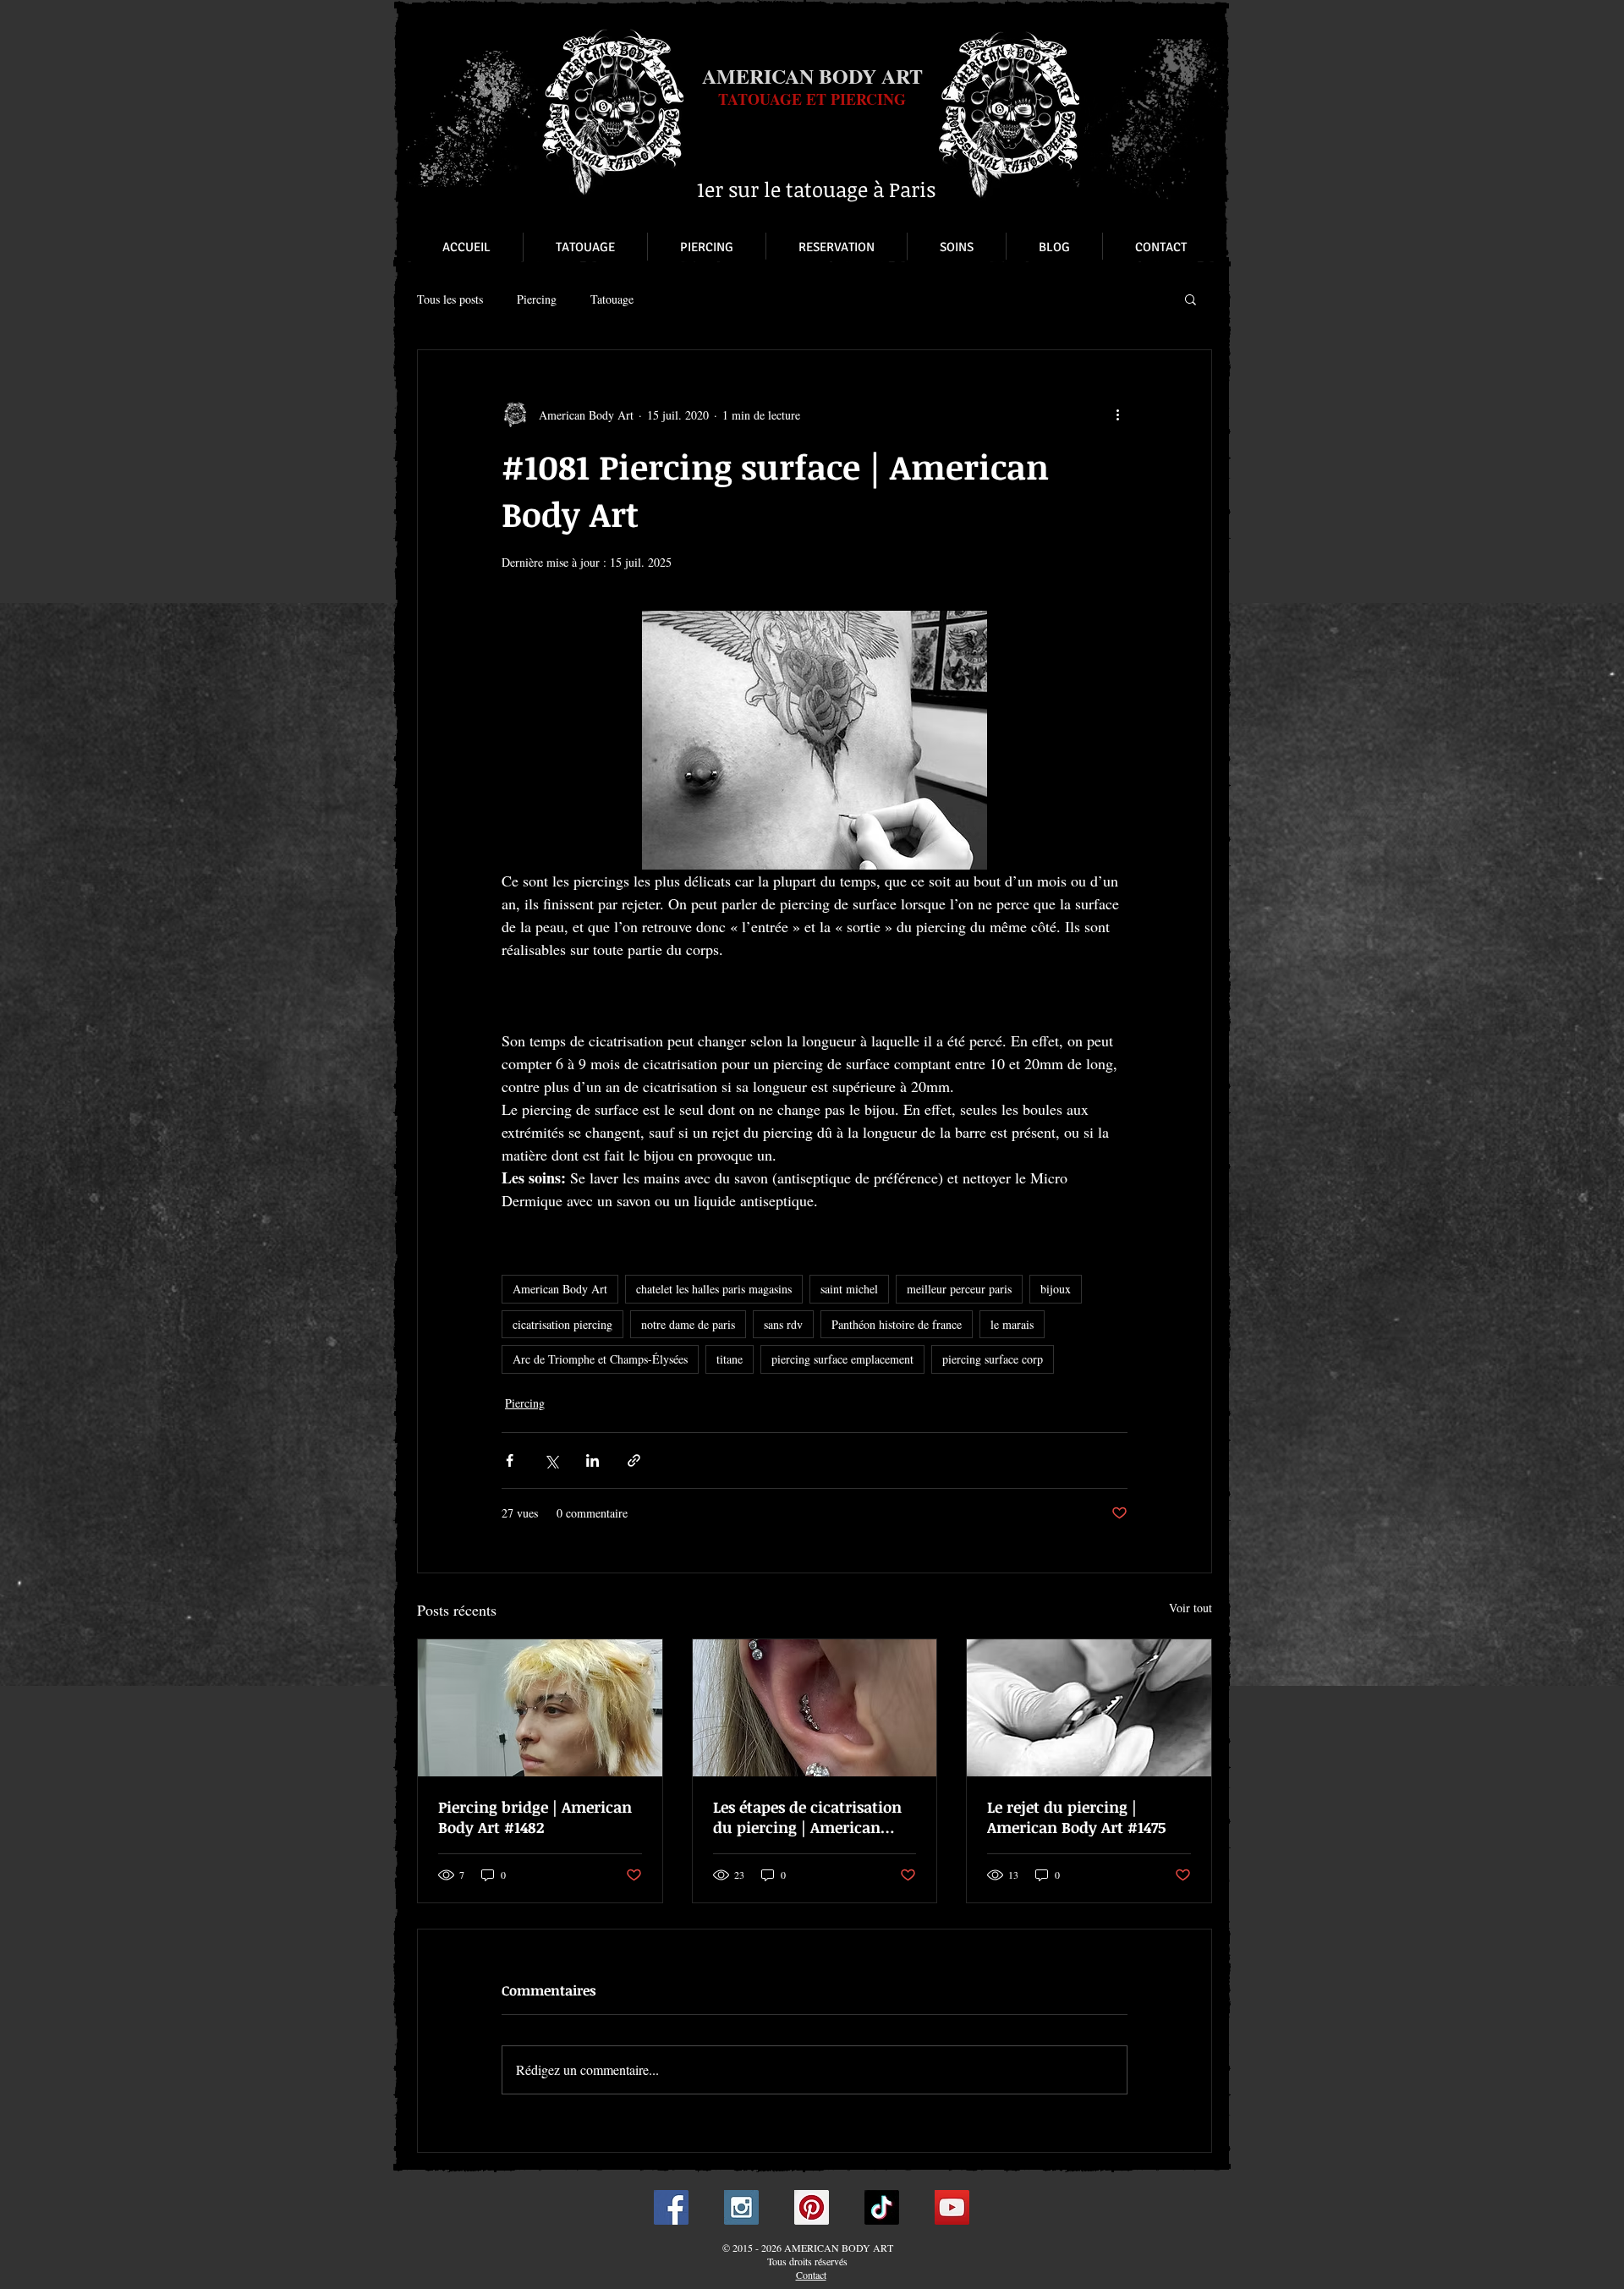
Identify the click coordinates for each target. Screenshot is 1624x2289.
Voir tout (1191, 1608)
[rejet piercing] (1089, 1708)
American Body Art (560, 1289)
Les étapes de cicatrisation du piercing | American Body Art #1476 (807, 1817)
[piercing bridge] (540, 1708)
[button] (1191, 299)
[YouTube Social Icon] (952, 2207)
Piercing (537, 299)
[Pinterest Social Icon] (812, 2207)
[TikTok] (882, 2207)
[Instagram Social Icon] (741, 2207)
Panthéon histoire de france (897, 1324)
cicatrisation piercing (562, 1324)
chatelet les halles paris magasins (714, 1289)
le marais (1012, 1324)
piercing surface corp (993, 1359)
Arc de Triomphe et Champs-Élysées (600, 1359)
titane (730, 1359)
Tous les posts (450, 299)
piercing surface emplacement (842, 1359)
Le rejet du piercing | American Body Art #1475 (1076, 1817)
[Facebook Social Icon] (671, 2207)
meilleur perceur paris (959, 1289)
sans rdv (783, 1324)
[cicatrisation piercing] (815, 1708)
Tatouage (612, 299)
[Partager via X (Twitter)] (551, 1460)
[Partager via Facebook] (510, 1460)
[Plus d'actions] (1117, 414)
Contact (811, 2275)
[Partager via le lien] (634, 1460)
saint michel (849, 1289)
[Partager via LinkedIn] (593, 1460)
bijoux (1056, 1289)
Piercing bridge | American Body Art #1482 (535, 1817)
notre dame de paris (688, 1324)
